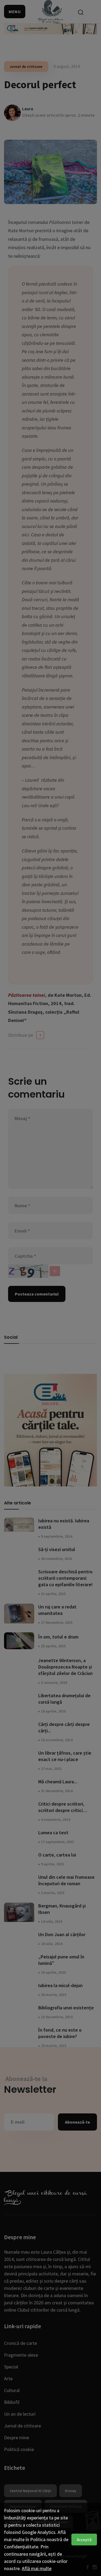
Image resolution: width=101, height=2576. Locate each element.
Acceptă (84, 2540)
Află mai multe (37, 2568)
